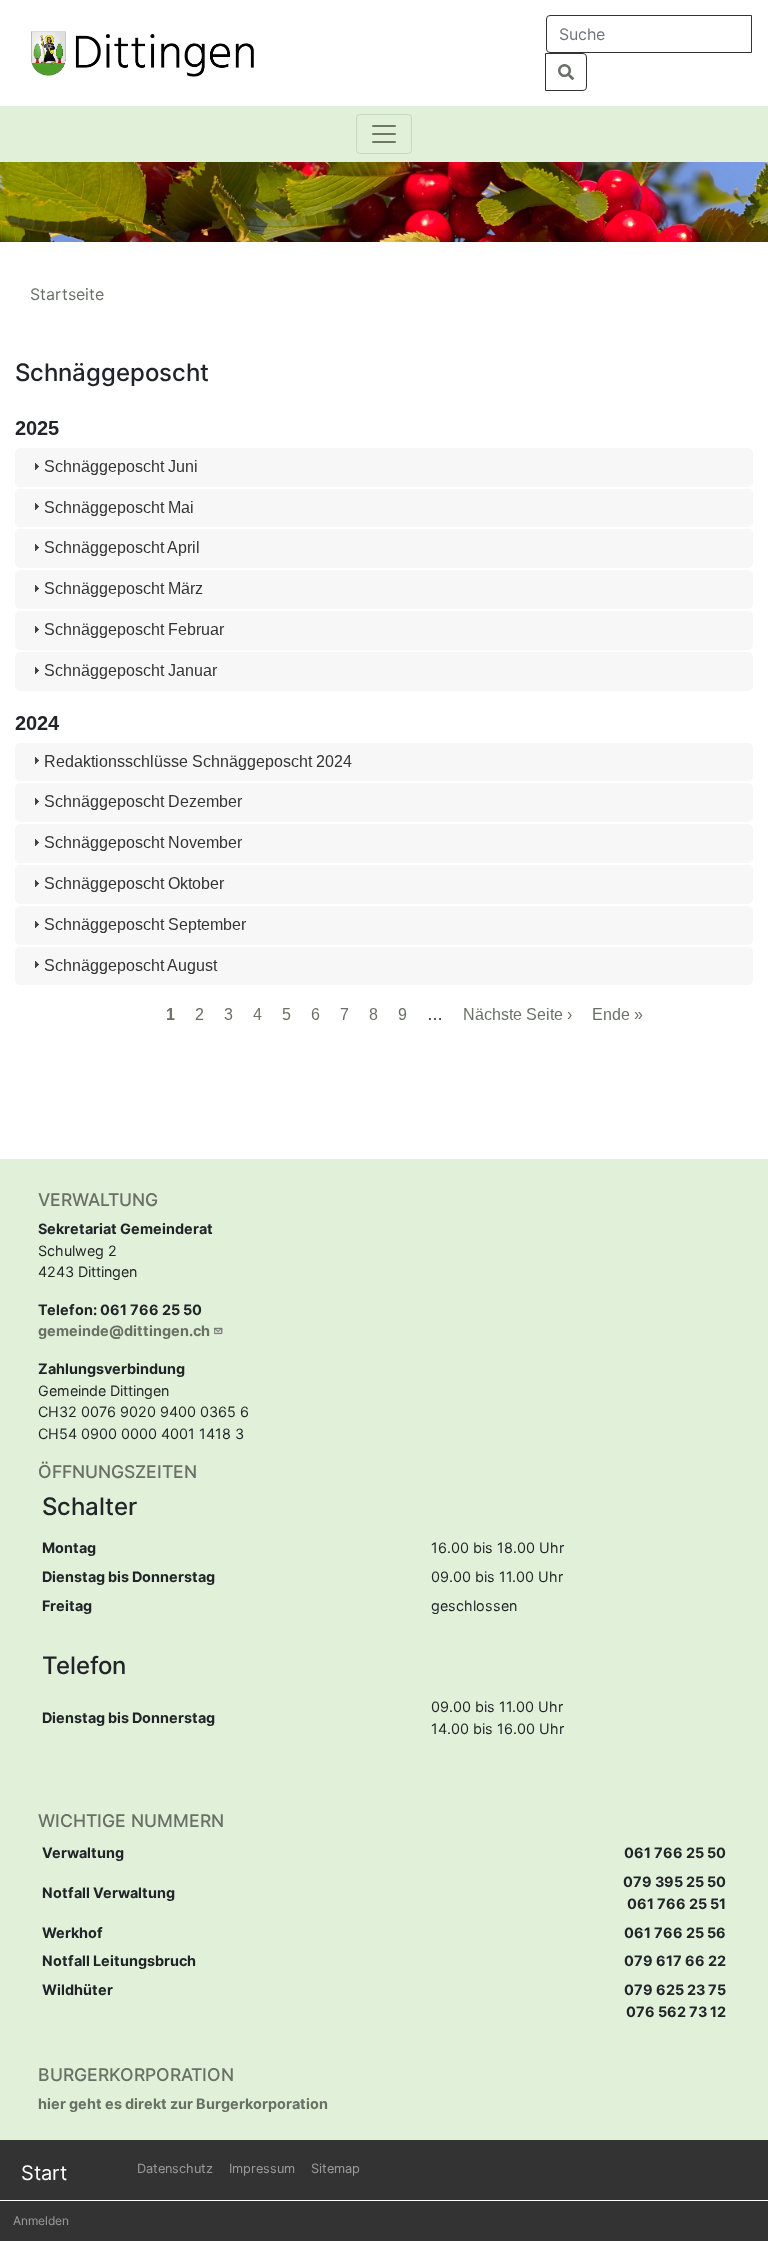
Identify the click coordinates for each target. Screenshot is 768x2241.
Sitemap (335, 2168)
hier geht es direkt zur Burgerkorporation (183, 2103)
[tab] (383, 467)
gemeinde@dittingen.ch (124, 1330)
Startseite (67, 294)
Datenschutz (175, 2168)
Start (44, 2173)
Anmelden (41, 2220)
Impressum (262, 2168)
